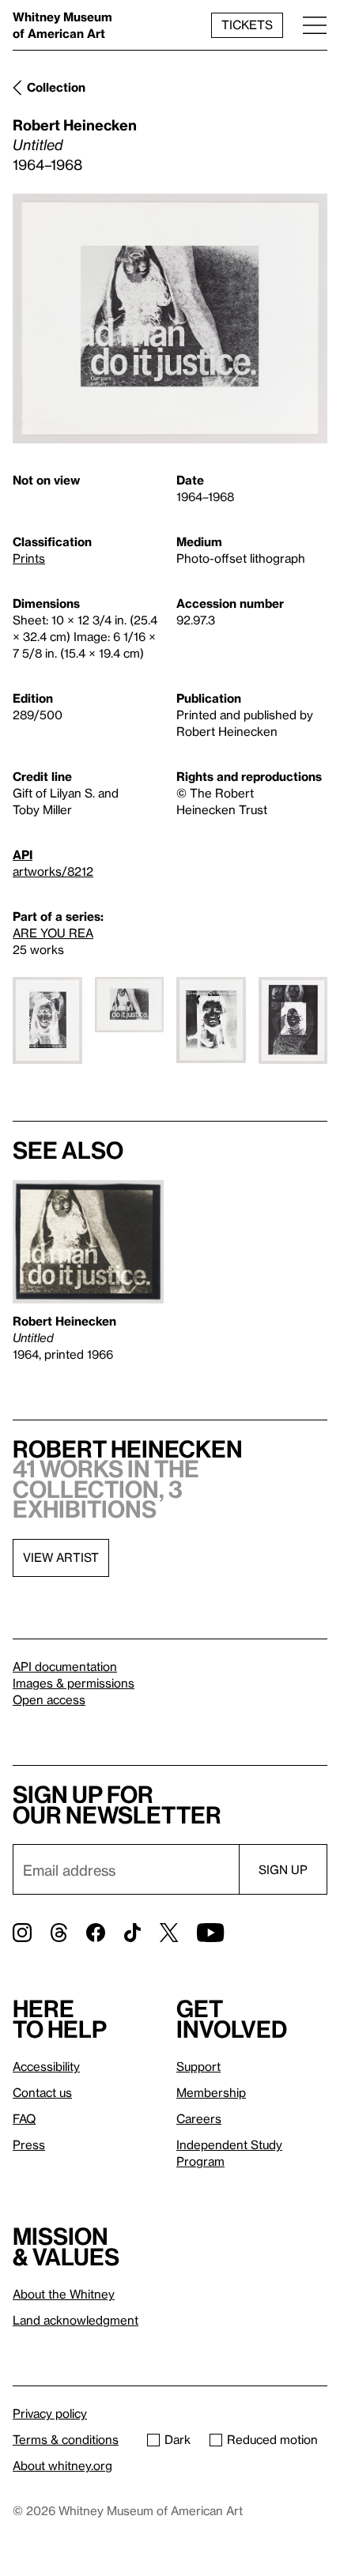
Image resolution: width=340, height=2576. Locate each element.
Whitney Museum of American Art (62, 25)
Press (29, 2144)
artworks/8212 (53, 871)
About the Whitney (64, 2294)
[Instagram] (22, 1933)
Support (198, 2066)
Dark (178, 2439)
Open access (49, 1699)
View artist (61, 1557)
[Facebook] (96, 1933)
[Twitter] (169, 1933)
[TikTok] (132, 1933)
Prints (29, 558)
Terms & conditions (66, 2439)
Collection (56, 87)
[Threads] (59, 1933)
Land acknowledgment (76, 2320)
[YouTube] (210, 1933)
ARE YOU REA (53, 933)
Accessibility (46, 2066)
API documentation (65, 1666)
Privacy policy (50, 2413)
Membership (211, 2092)
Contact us (42, 2092)
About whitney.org (62, 2465)
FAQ (24, 2118)
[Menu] (315, 25)
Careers (199, 2118)
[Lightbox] (170, 319)
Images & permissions (74, 1683)
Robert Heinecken (75, 124)
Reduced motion (272, 2439)
